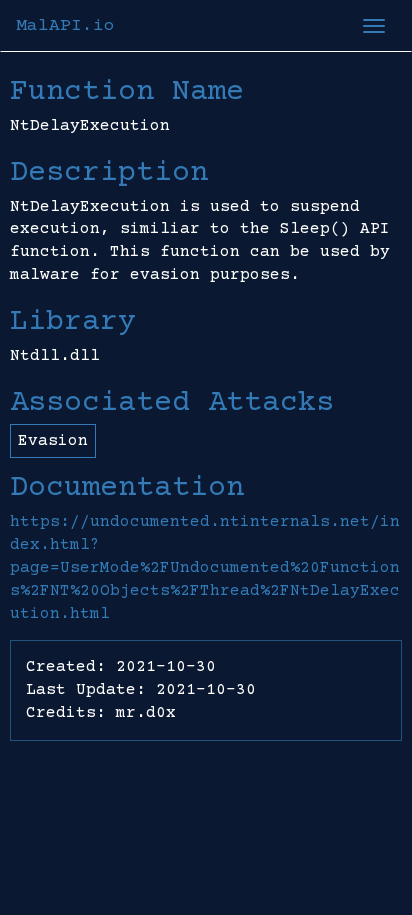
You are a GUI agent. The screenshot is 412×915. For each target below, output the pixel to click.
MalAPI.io (65, 26)
